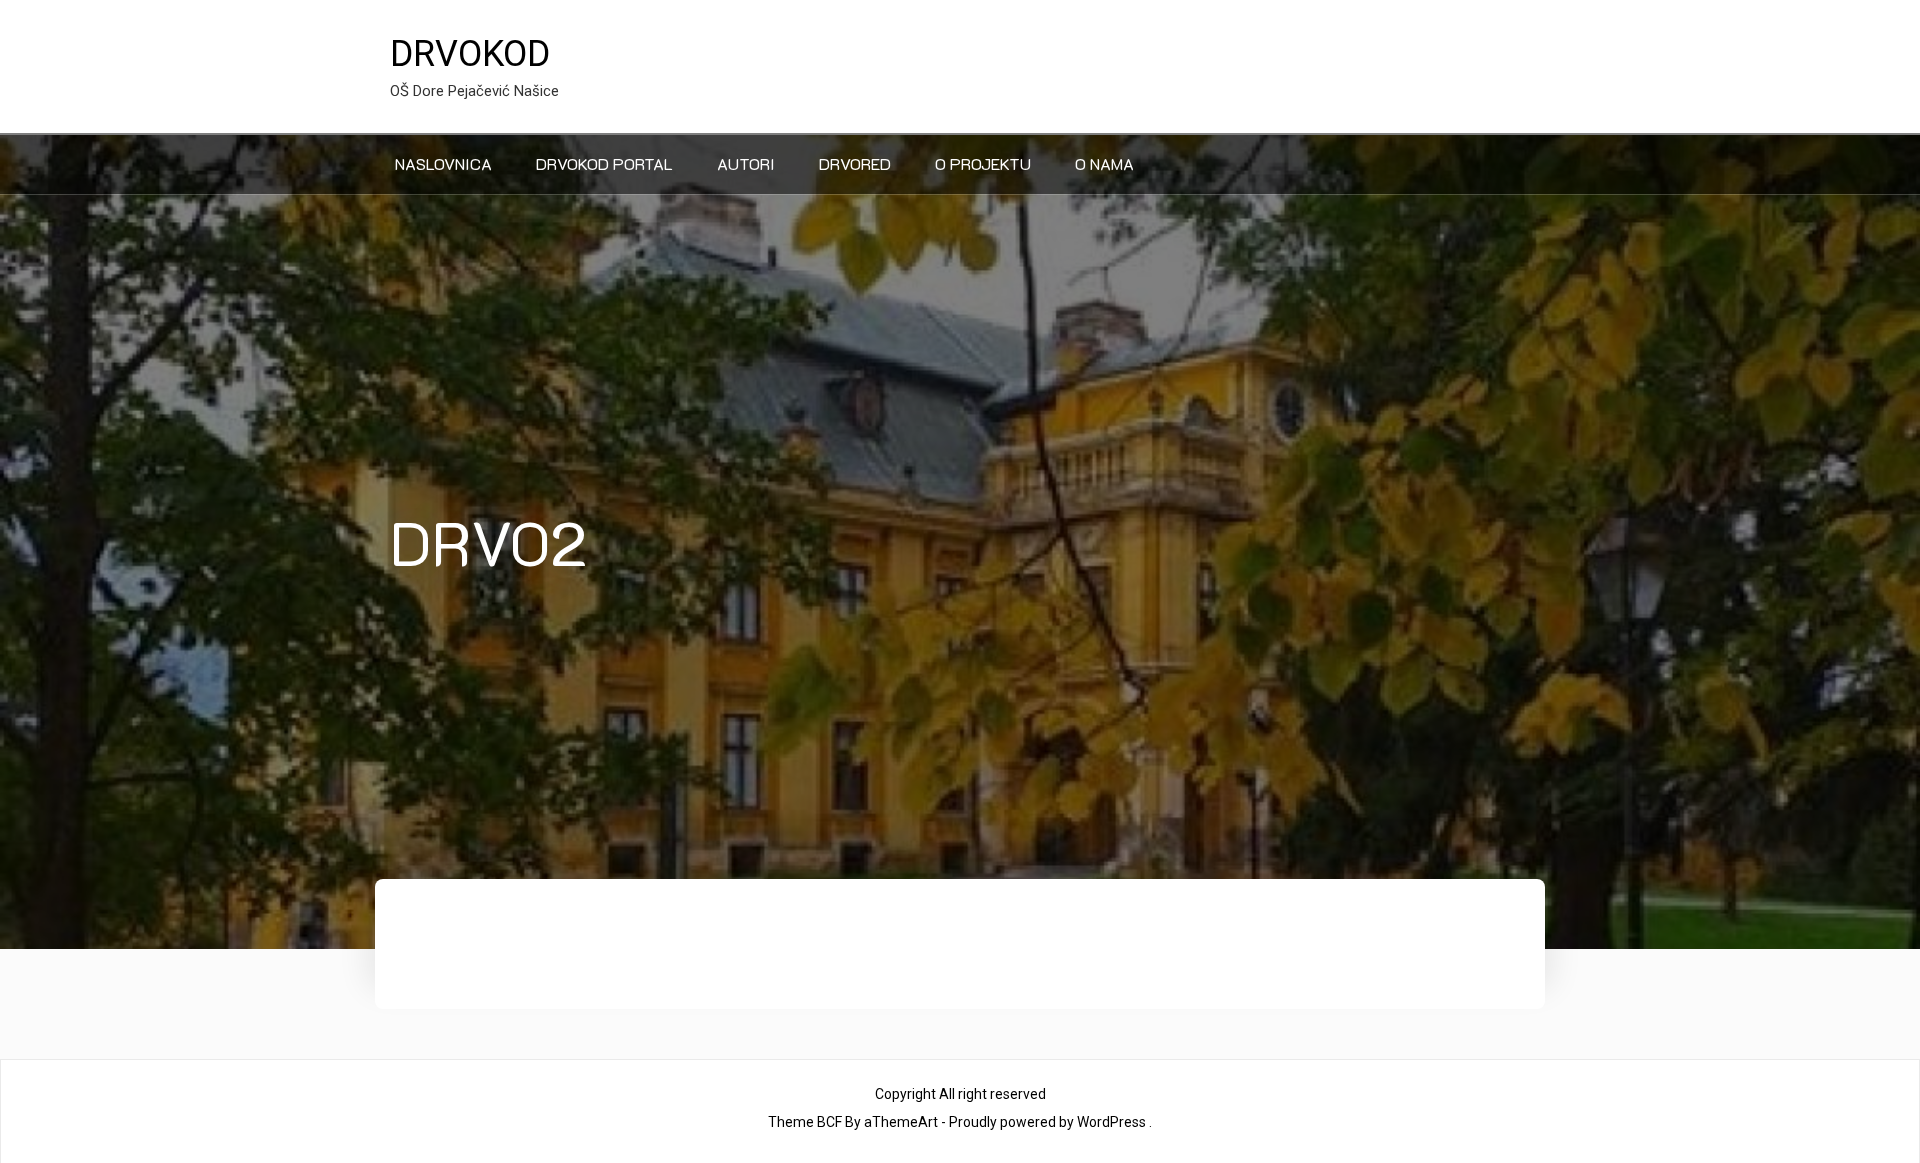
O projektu (983, 163)
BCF (829, 1122)
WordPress (1111, 1122)
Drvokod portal (604, 163)
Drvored (855, 163)
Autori (746, 163)
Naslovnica (443, 163)
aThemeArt (901, 1122)
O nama (1104, 163)
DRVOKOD (470, 54)
